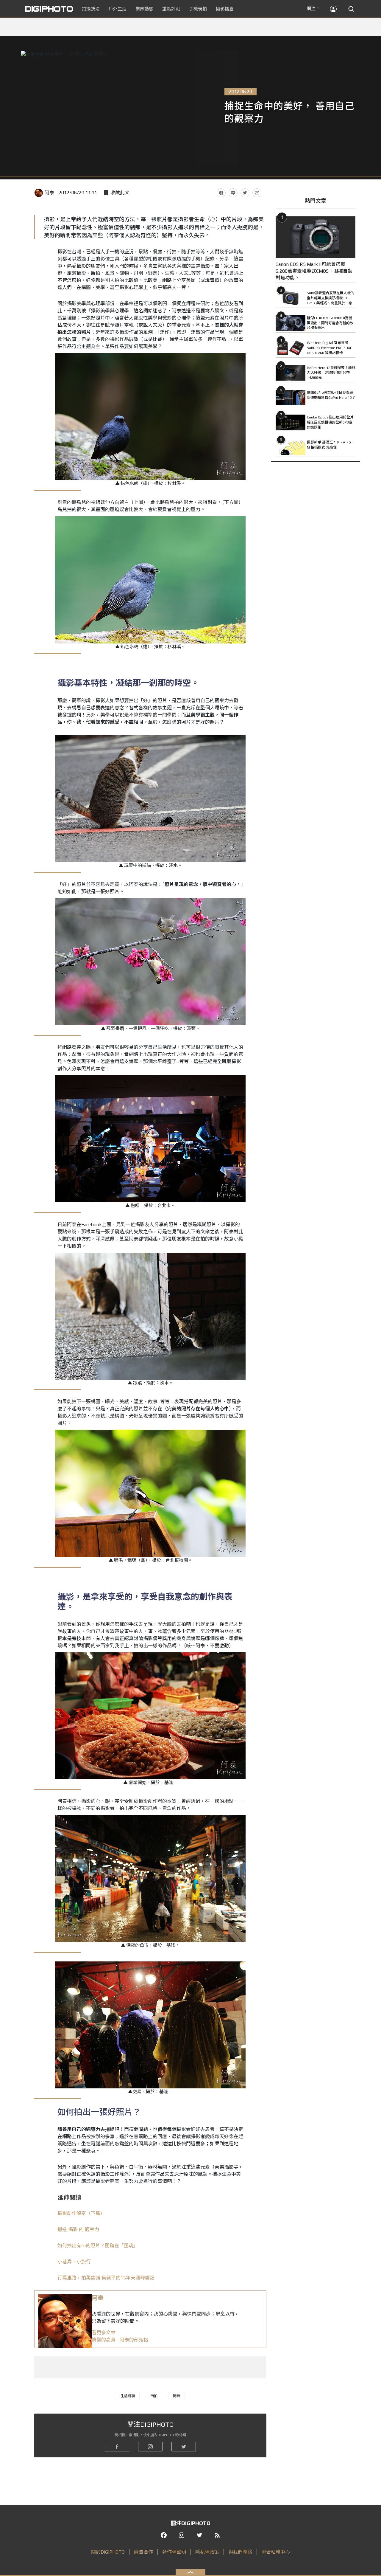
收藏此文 (120, 193)
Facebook (221, 193)
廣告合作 (143, 2552)
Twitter (245, 193)
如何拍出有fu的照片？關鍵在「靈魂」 (98, 2246)
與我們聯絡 (240, 2552)
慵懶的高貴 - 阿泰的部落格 (120, 2340)
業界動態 (144, 9)
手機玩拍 (198, 9)
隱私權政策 (207, 2552)
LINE (233, 193)
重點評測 (171, 9)
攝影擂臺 (225, 9)
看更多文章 (104, 2333)
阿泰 (49, 193)
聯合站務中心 (276, 2552)
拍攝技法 (91, 9)
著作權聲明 (174, 2552)
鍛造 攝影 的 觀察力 (78, 2230)
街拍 (154, 2396)
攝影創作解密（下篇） (81, 2213)
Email (257, 193)
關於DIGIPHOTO (108, 2552)
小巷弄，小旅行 (74, 2262)
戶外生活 (118, 9)
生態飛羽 (128, 2396)
